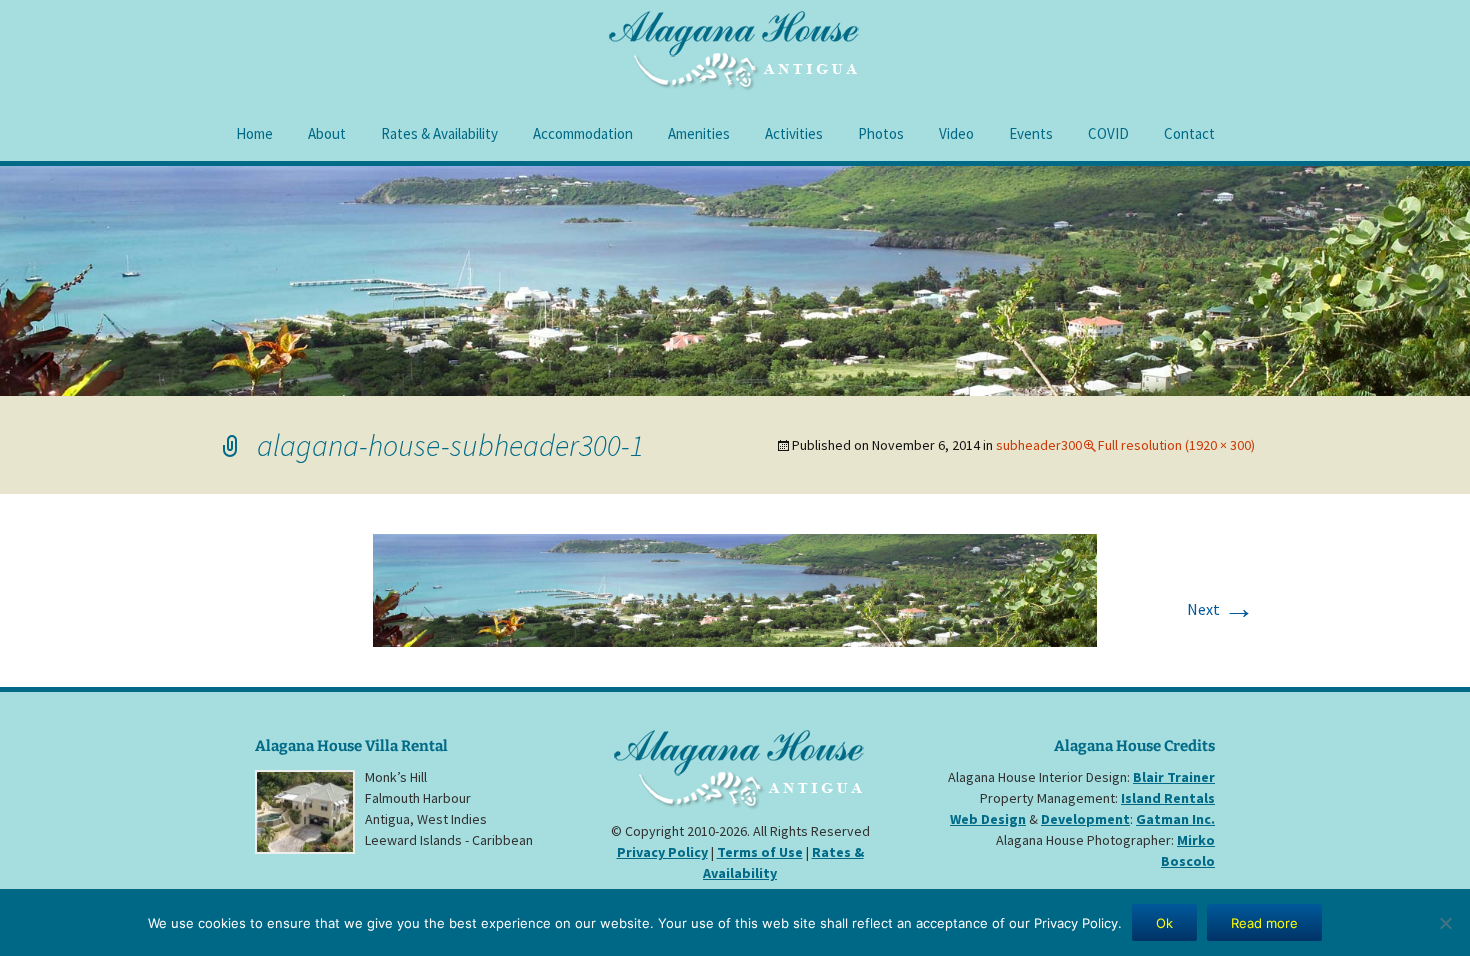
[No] (1445, 923)
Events (1031, 133)
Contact (1189, 133)
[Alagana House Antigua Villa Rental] (740, 778)
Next (1221, 609)
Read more (1264, 923)
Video (956, 133)
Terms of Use (760, 852)
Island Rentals (1168, 798)
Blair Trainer (1174, 777)
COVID (1108, 133)
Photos (881, 133)
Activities (794, 133)
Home (254, 133)
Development (1085, 819)
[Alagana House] (735, 51)
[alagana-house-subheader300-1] (735, 588)
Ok (1164, 923)
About (327, 133)
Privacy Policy (662, 852)
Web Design (988, 819)
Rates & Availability (439, 133)
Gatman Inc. (1175, 819)
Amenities (699, 133)
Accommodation (583, 133)
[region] (735, 281)
